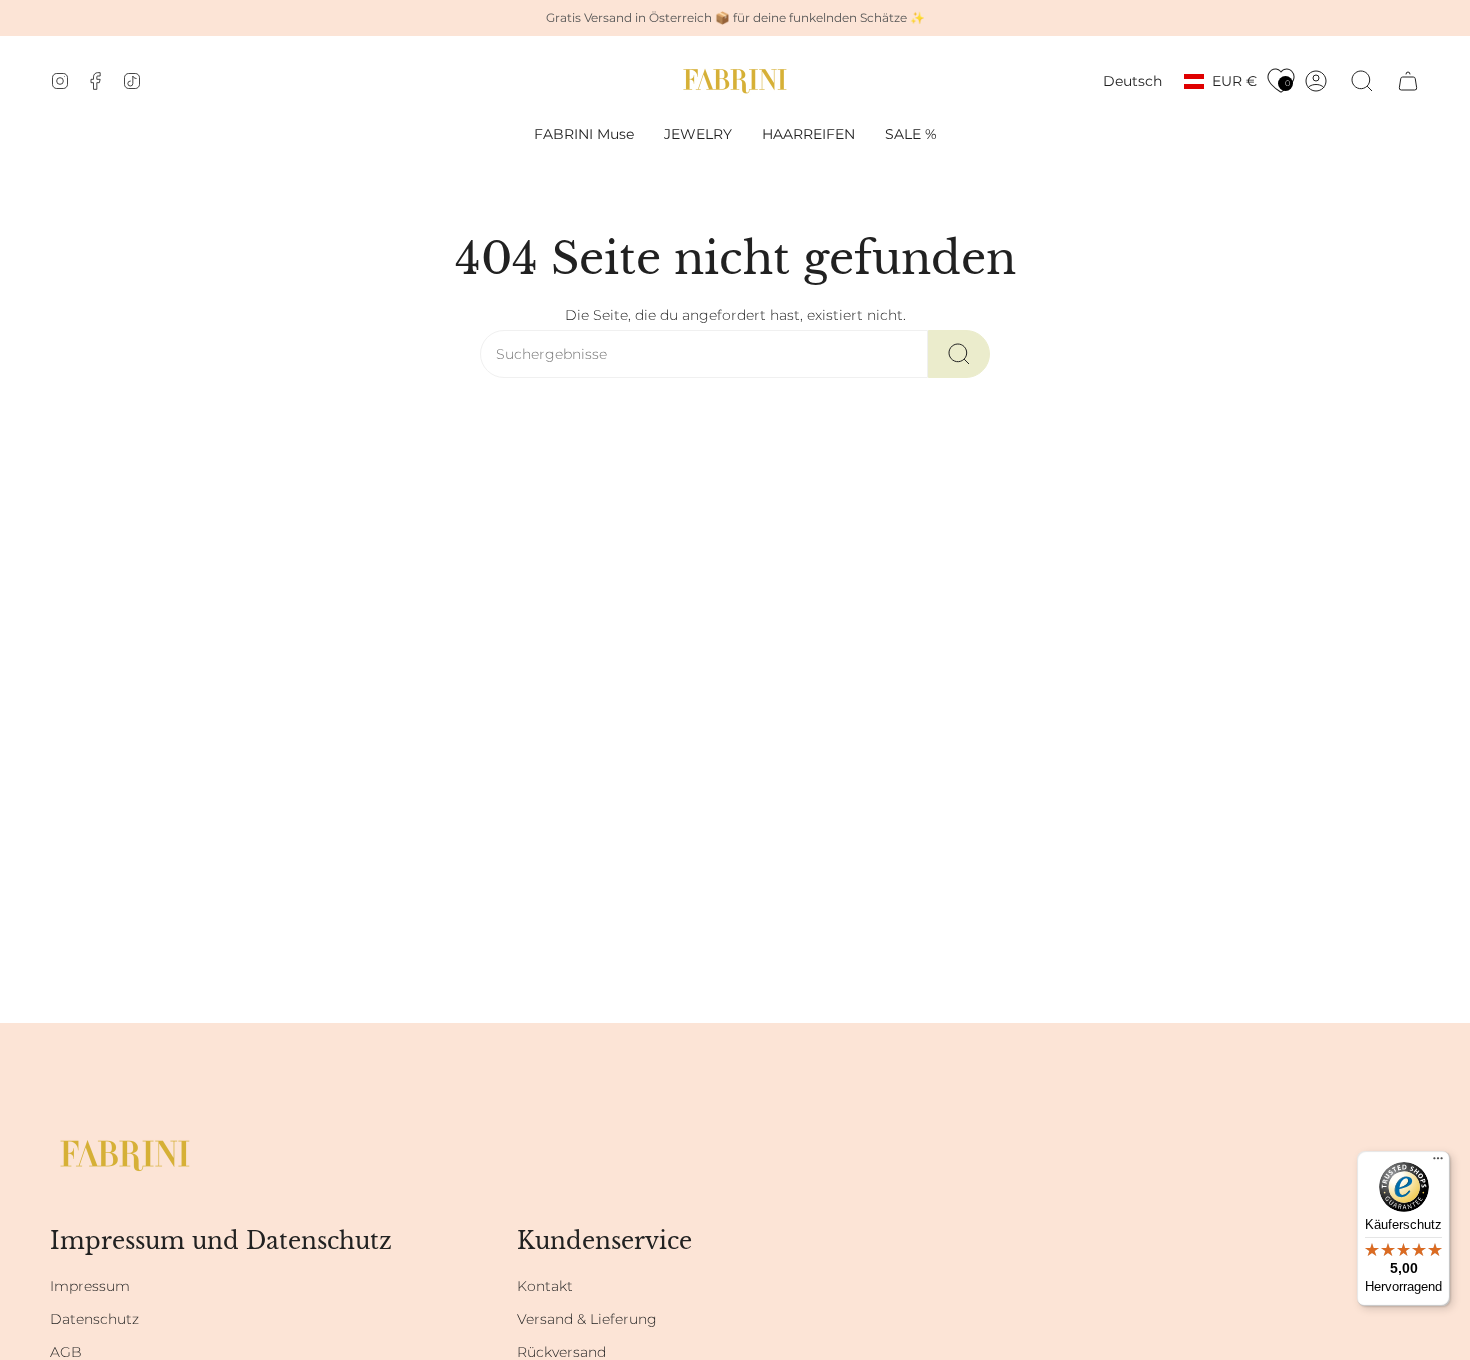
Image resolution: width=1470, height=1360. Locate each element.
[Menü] (1438, 1163)
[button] (698, 134)
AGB (66, 1352)
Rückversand (561, 1352)
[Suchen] (959, 354)
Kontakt (545, 1286)
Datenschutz (94, 1319)
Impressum (90, 1286)
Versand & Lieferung (587, 1319)
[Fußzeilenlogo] (125, 1155)
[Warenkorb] (1408, 81)
